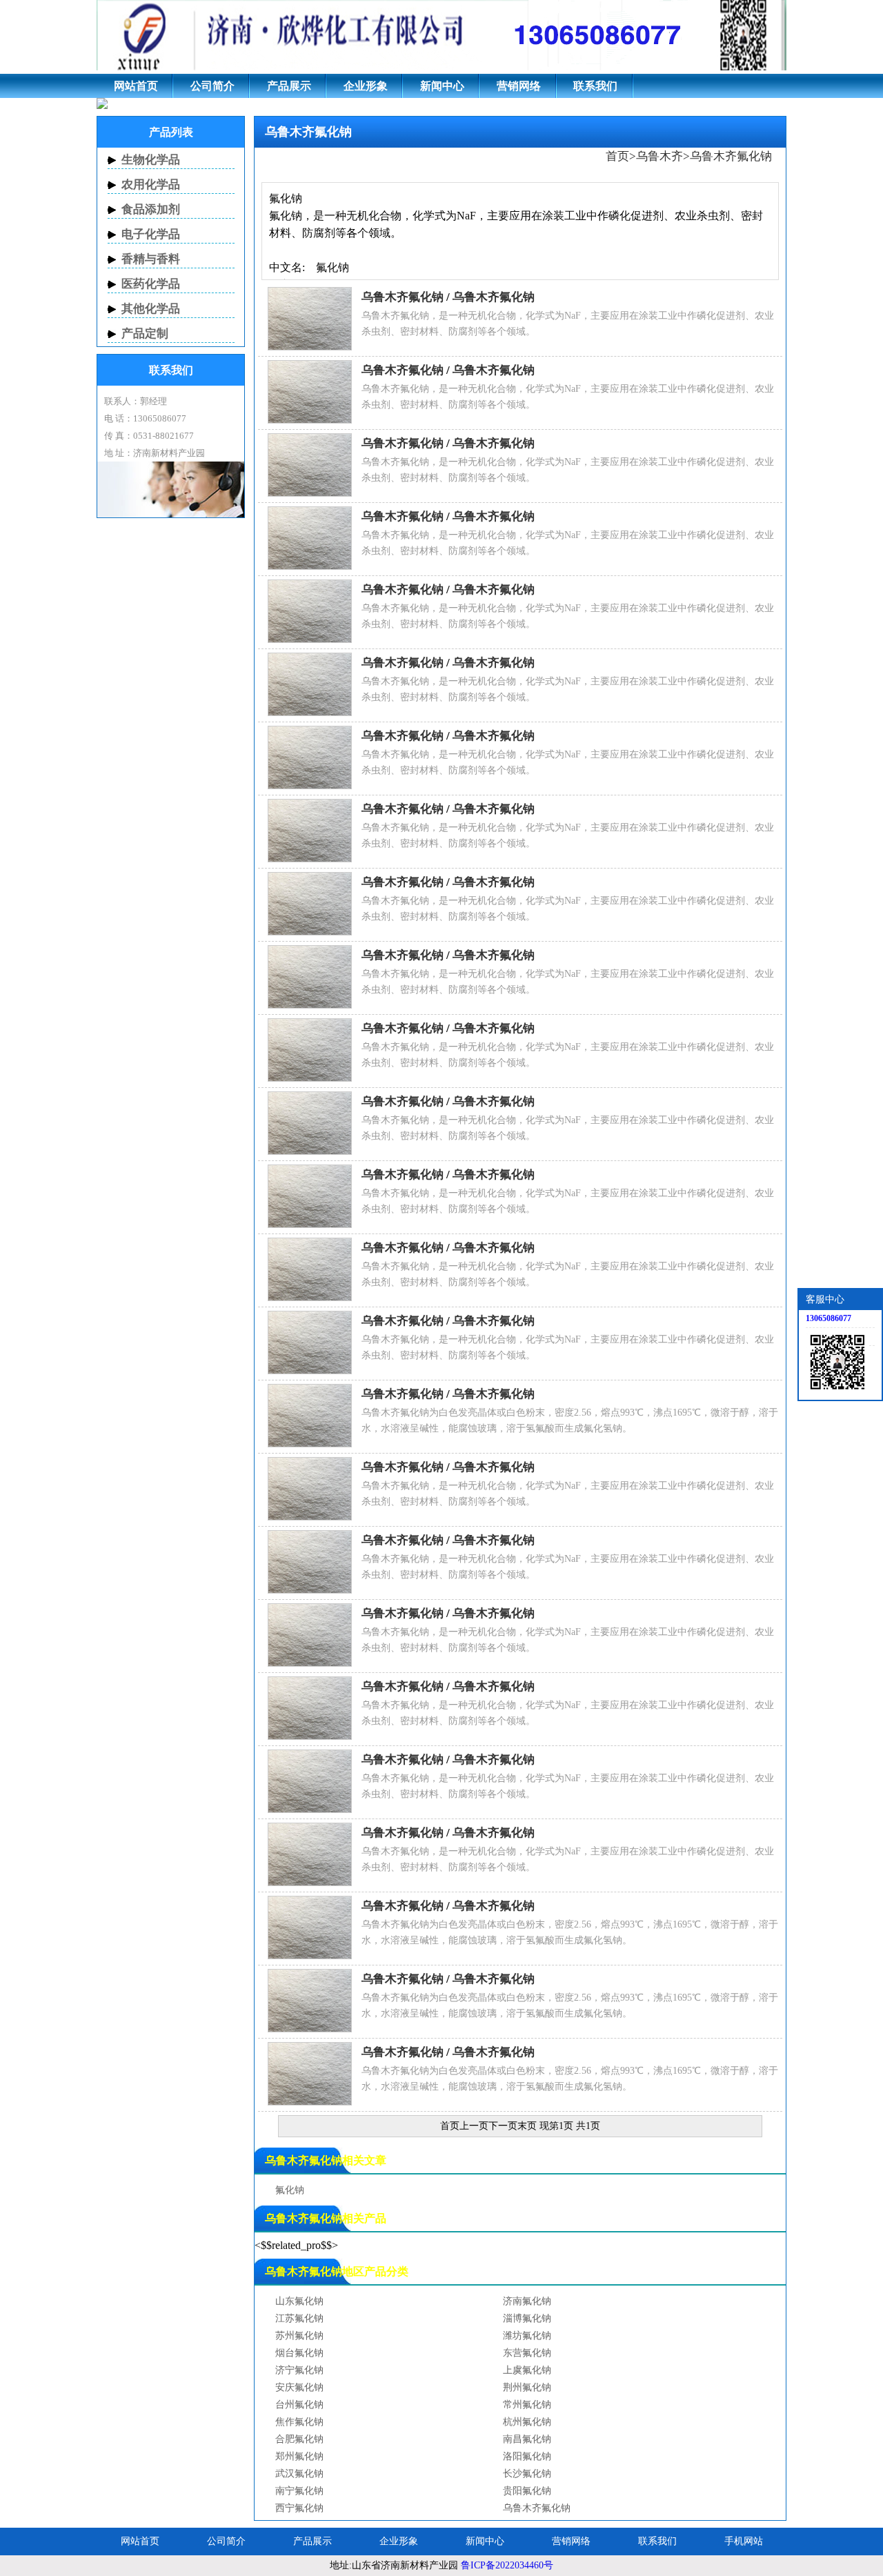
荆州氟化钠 (527, 2387)
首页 (617, 156)
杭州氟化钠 (527, 2422)
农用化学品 (151, 185)
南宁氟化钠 (299, 2491)
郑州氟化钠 (299, 2456)
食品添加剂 (151, 209)
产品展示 (289, 86)
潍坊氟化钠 (527, 2336)
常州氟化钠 (527, 2405)
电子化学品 (151, 234)
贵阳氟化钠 (527, 2491)
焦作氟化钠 (299, 2422)
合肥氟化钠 (299, 2439)
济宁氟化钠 (299, 2370)
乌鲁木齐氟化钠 (731, 156)
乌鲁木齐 (659, 156)
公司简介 (212, 86)
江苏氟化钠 (299, 2318)
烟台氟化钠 (299, 2353)
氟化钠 (290, 2190)
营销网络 (519, 86)
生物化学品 (151, 160)
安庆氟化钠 (299, 2387)
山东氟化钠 (299, 2301)
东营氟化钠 (527, 2353)
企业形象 (366, 86)
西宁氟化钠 (299, 2508)
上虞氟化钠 (527, 2370)
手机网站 (744, 2541)
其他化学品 (151, 309)
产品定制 (145, 334)
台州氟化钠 (299, 2405)
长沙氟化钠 (527, 2474)
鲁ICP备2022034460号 (507, 2565)
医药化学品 (151, 284)
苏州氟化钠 (299, 2336)
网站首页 (136, 86)
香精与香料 (151, 259)
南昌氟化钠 (527, 2439)
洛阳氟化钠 (527, 2456)
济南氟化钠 (527, 2301)
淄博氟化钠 (527, 2318)
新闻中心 (442, 86)
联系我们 (595, 86)
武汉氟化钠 (299, 2474)
